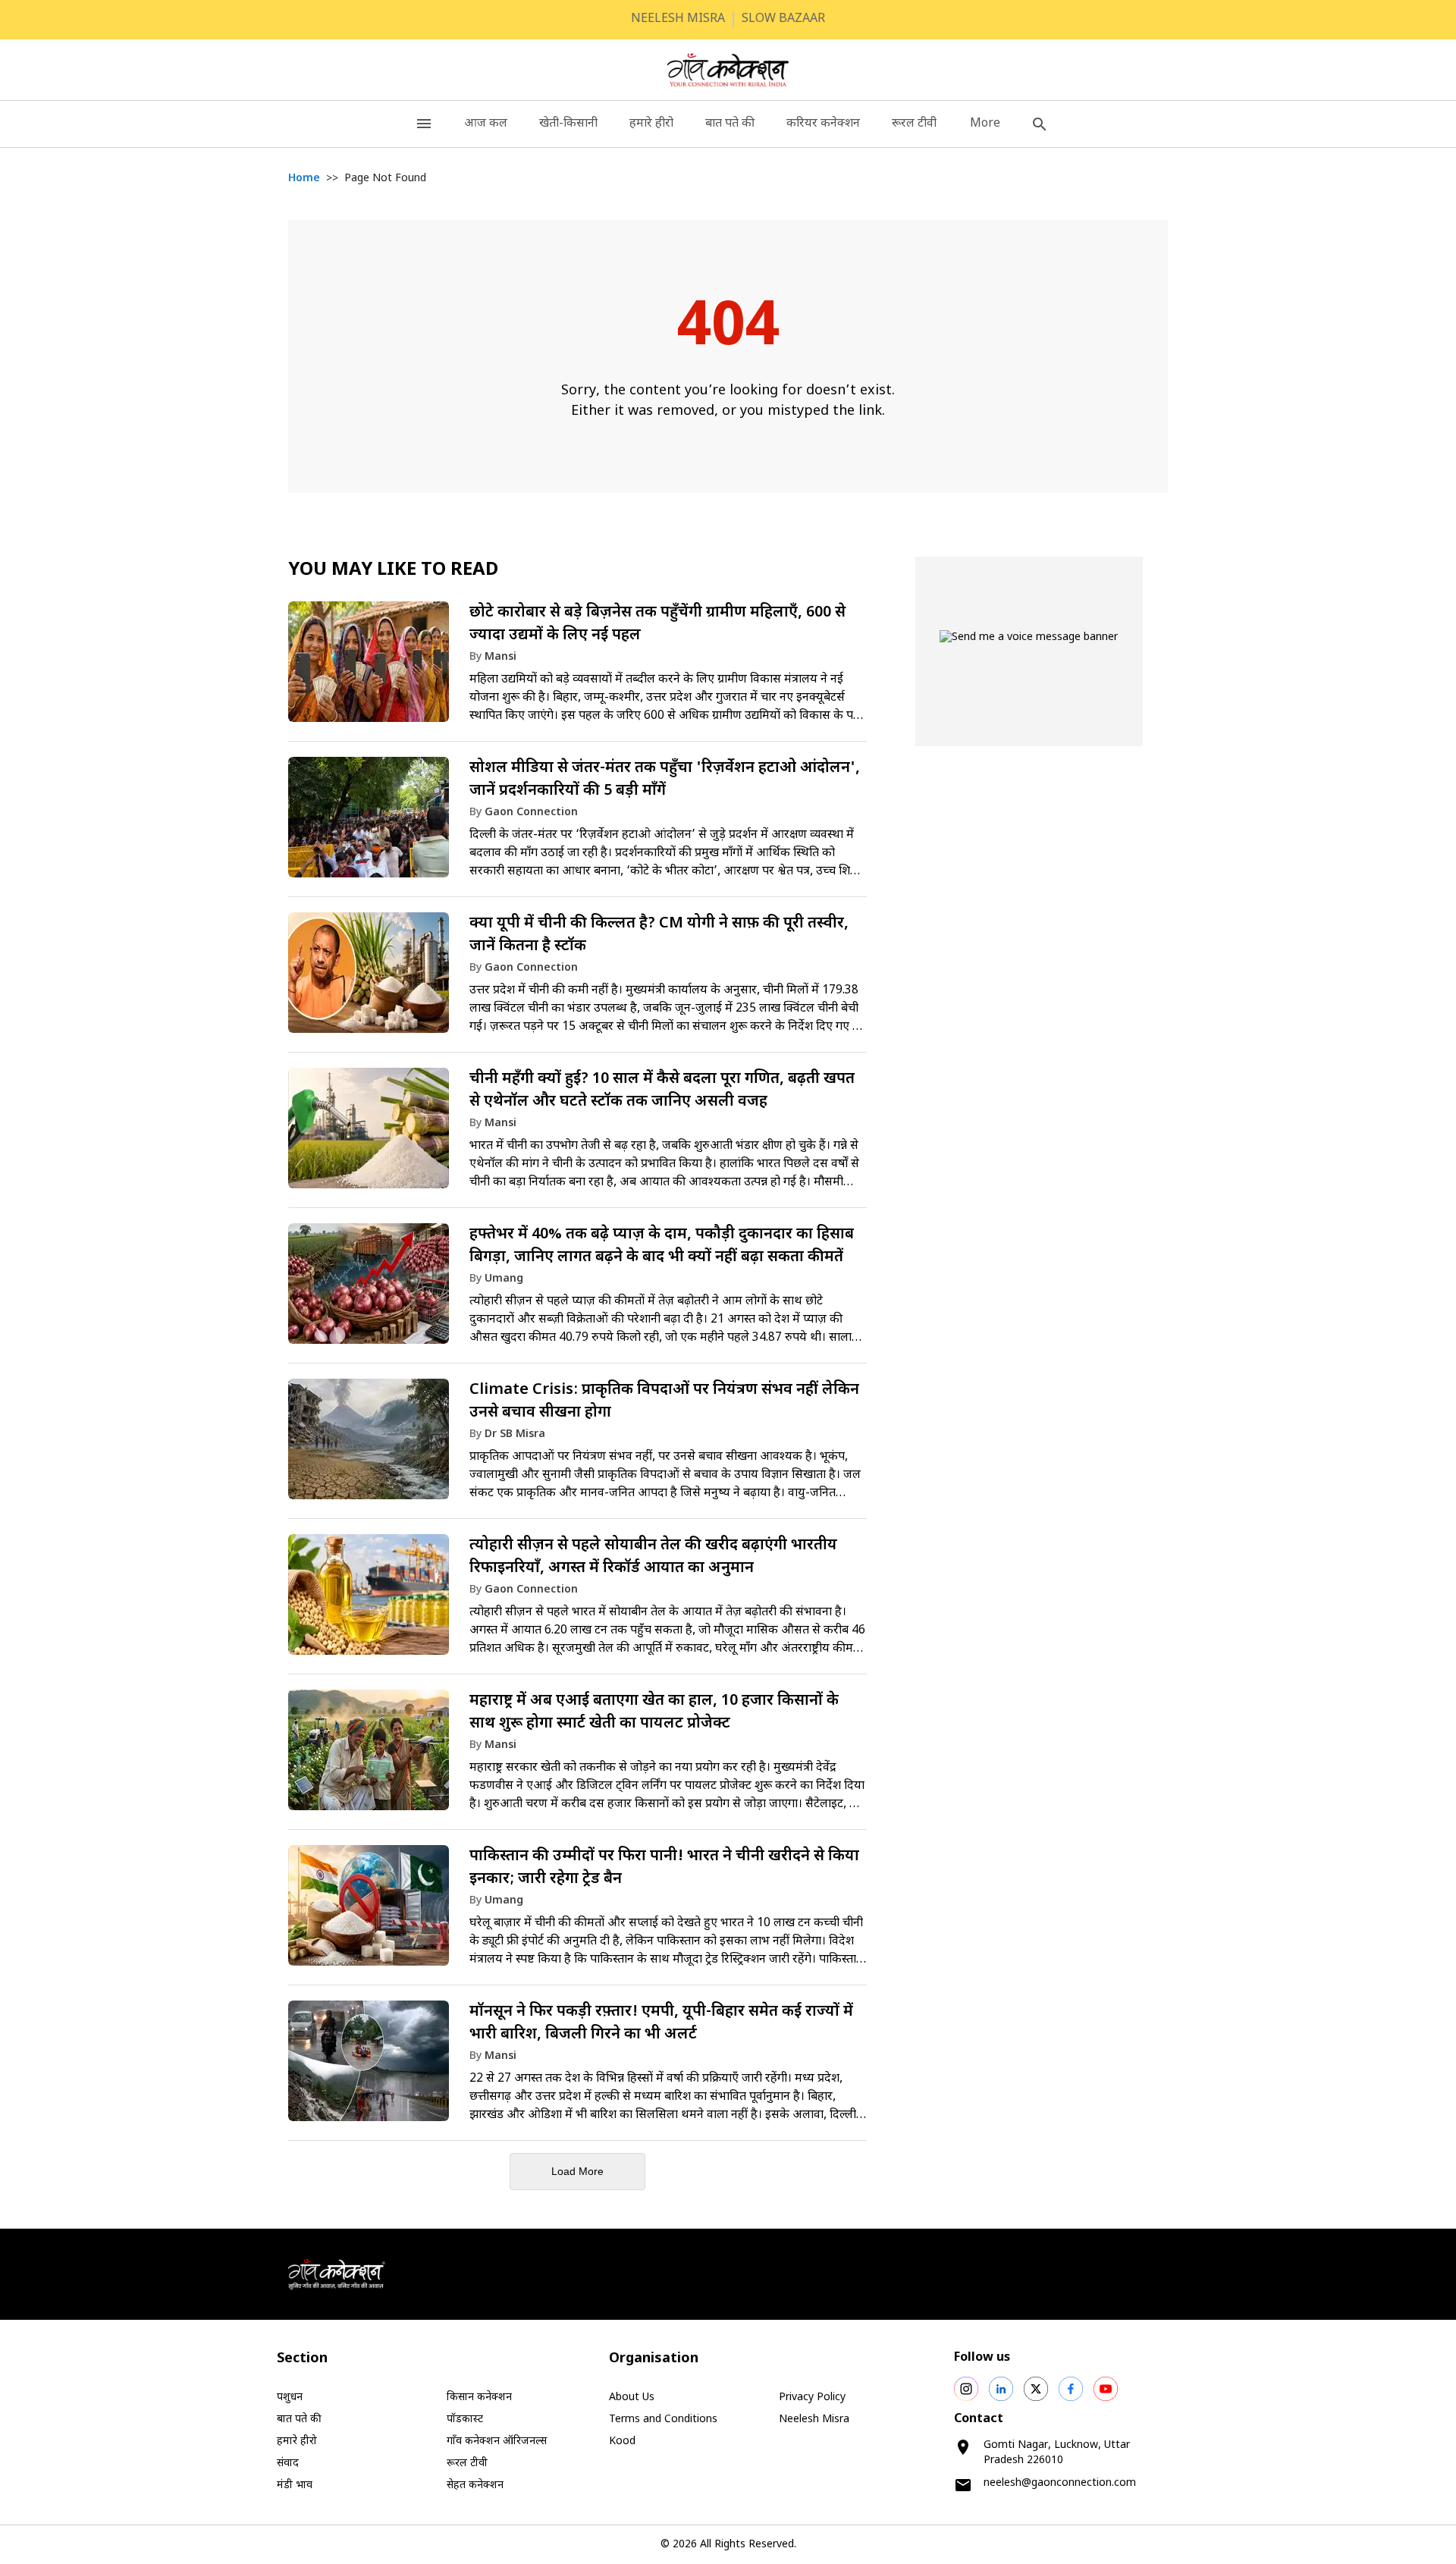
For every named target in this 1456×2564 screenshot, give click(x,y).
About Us (632, 2398)
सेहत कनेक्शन (475, 2486)
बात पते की (730, 124)
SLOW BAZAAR (783, 19)
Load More (577, 2171)
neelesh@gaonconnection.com (1060, 2483)
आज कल (486, 124)
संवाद (288, 2464)
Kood (622, 2442)
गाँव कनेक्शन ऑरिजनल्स (497, 2442)
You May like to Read (393, 570)
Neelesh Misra (814, 2420)
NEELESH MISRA (678, 19)
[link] (577, 669)
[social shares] (966, 2389)
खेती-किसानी (568, 124)
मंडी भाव (295, 2486)
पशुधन (290, 2398)
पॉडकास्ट (465, 2420)
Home (304, 179)
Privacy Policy (812, 2398)
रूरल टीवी (914, 124)
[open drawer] (424, 124)
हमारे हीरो (651, 124)
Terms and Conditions (663, 2420)
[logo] (728, 70)
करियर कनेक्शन (823, 124)
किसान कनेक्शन (479, 2398)
